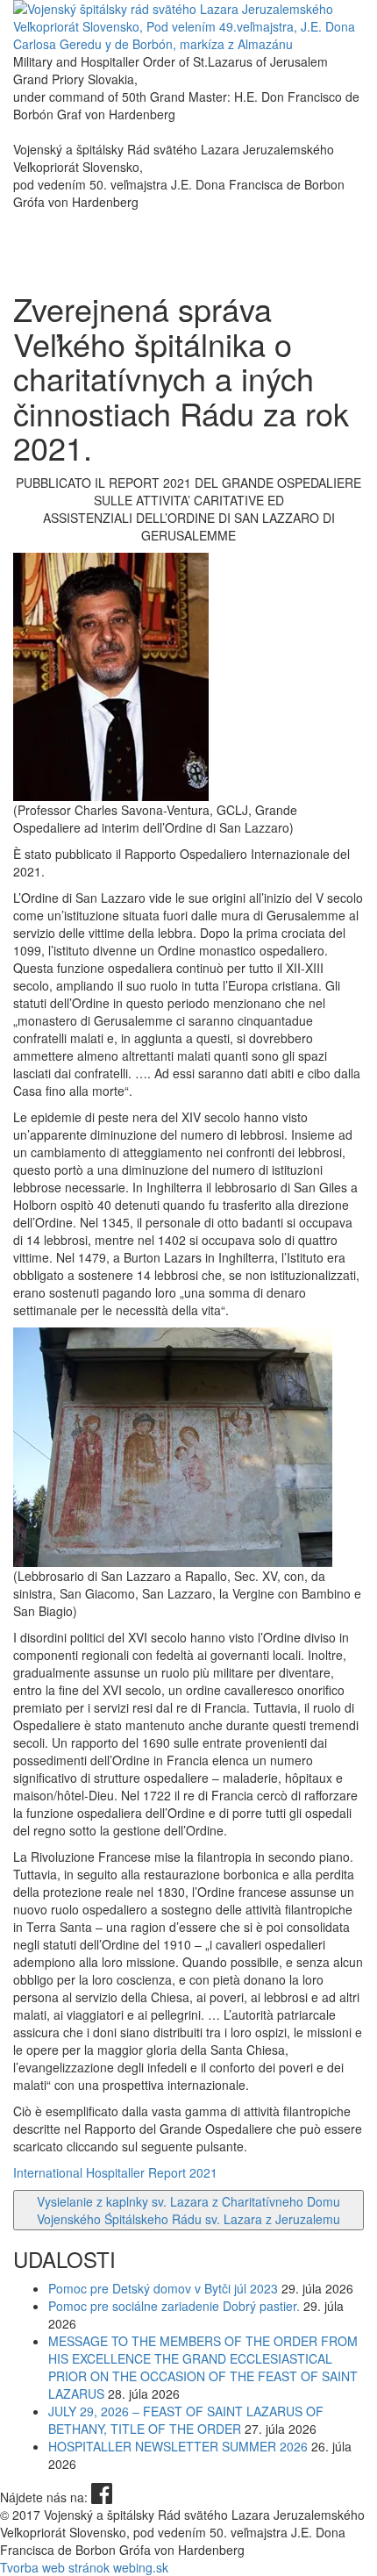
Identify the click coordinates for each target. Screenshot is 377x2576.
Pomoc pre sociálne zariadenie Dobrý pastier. (174, 2306)
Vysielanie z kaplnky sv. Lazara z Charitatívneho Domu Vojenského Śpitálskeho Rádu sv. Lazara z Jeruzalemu (188, 2210)
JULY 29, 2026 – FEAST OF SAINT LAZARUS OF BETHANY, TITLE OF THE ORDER (186, 2420)
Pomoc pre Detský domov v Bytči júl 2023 (163, 2288)
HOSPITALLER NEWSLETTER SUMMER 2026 (178, 2446)
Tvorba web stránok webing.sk (84, 2567)
